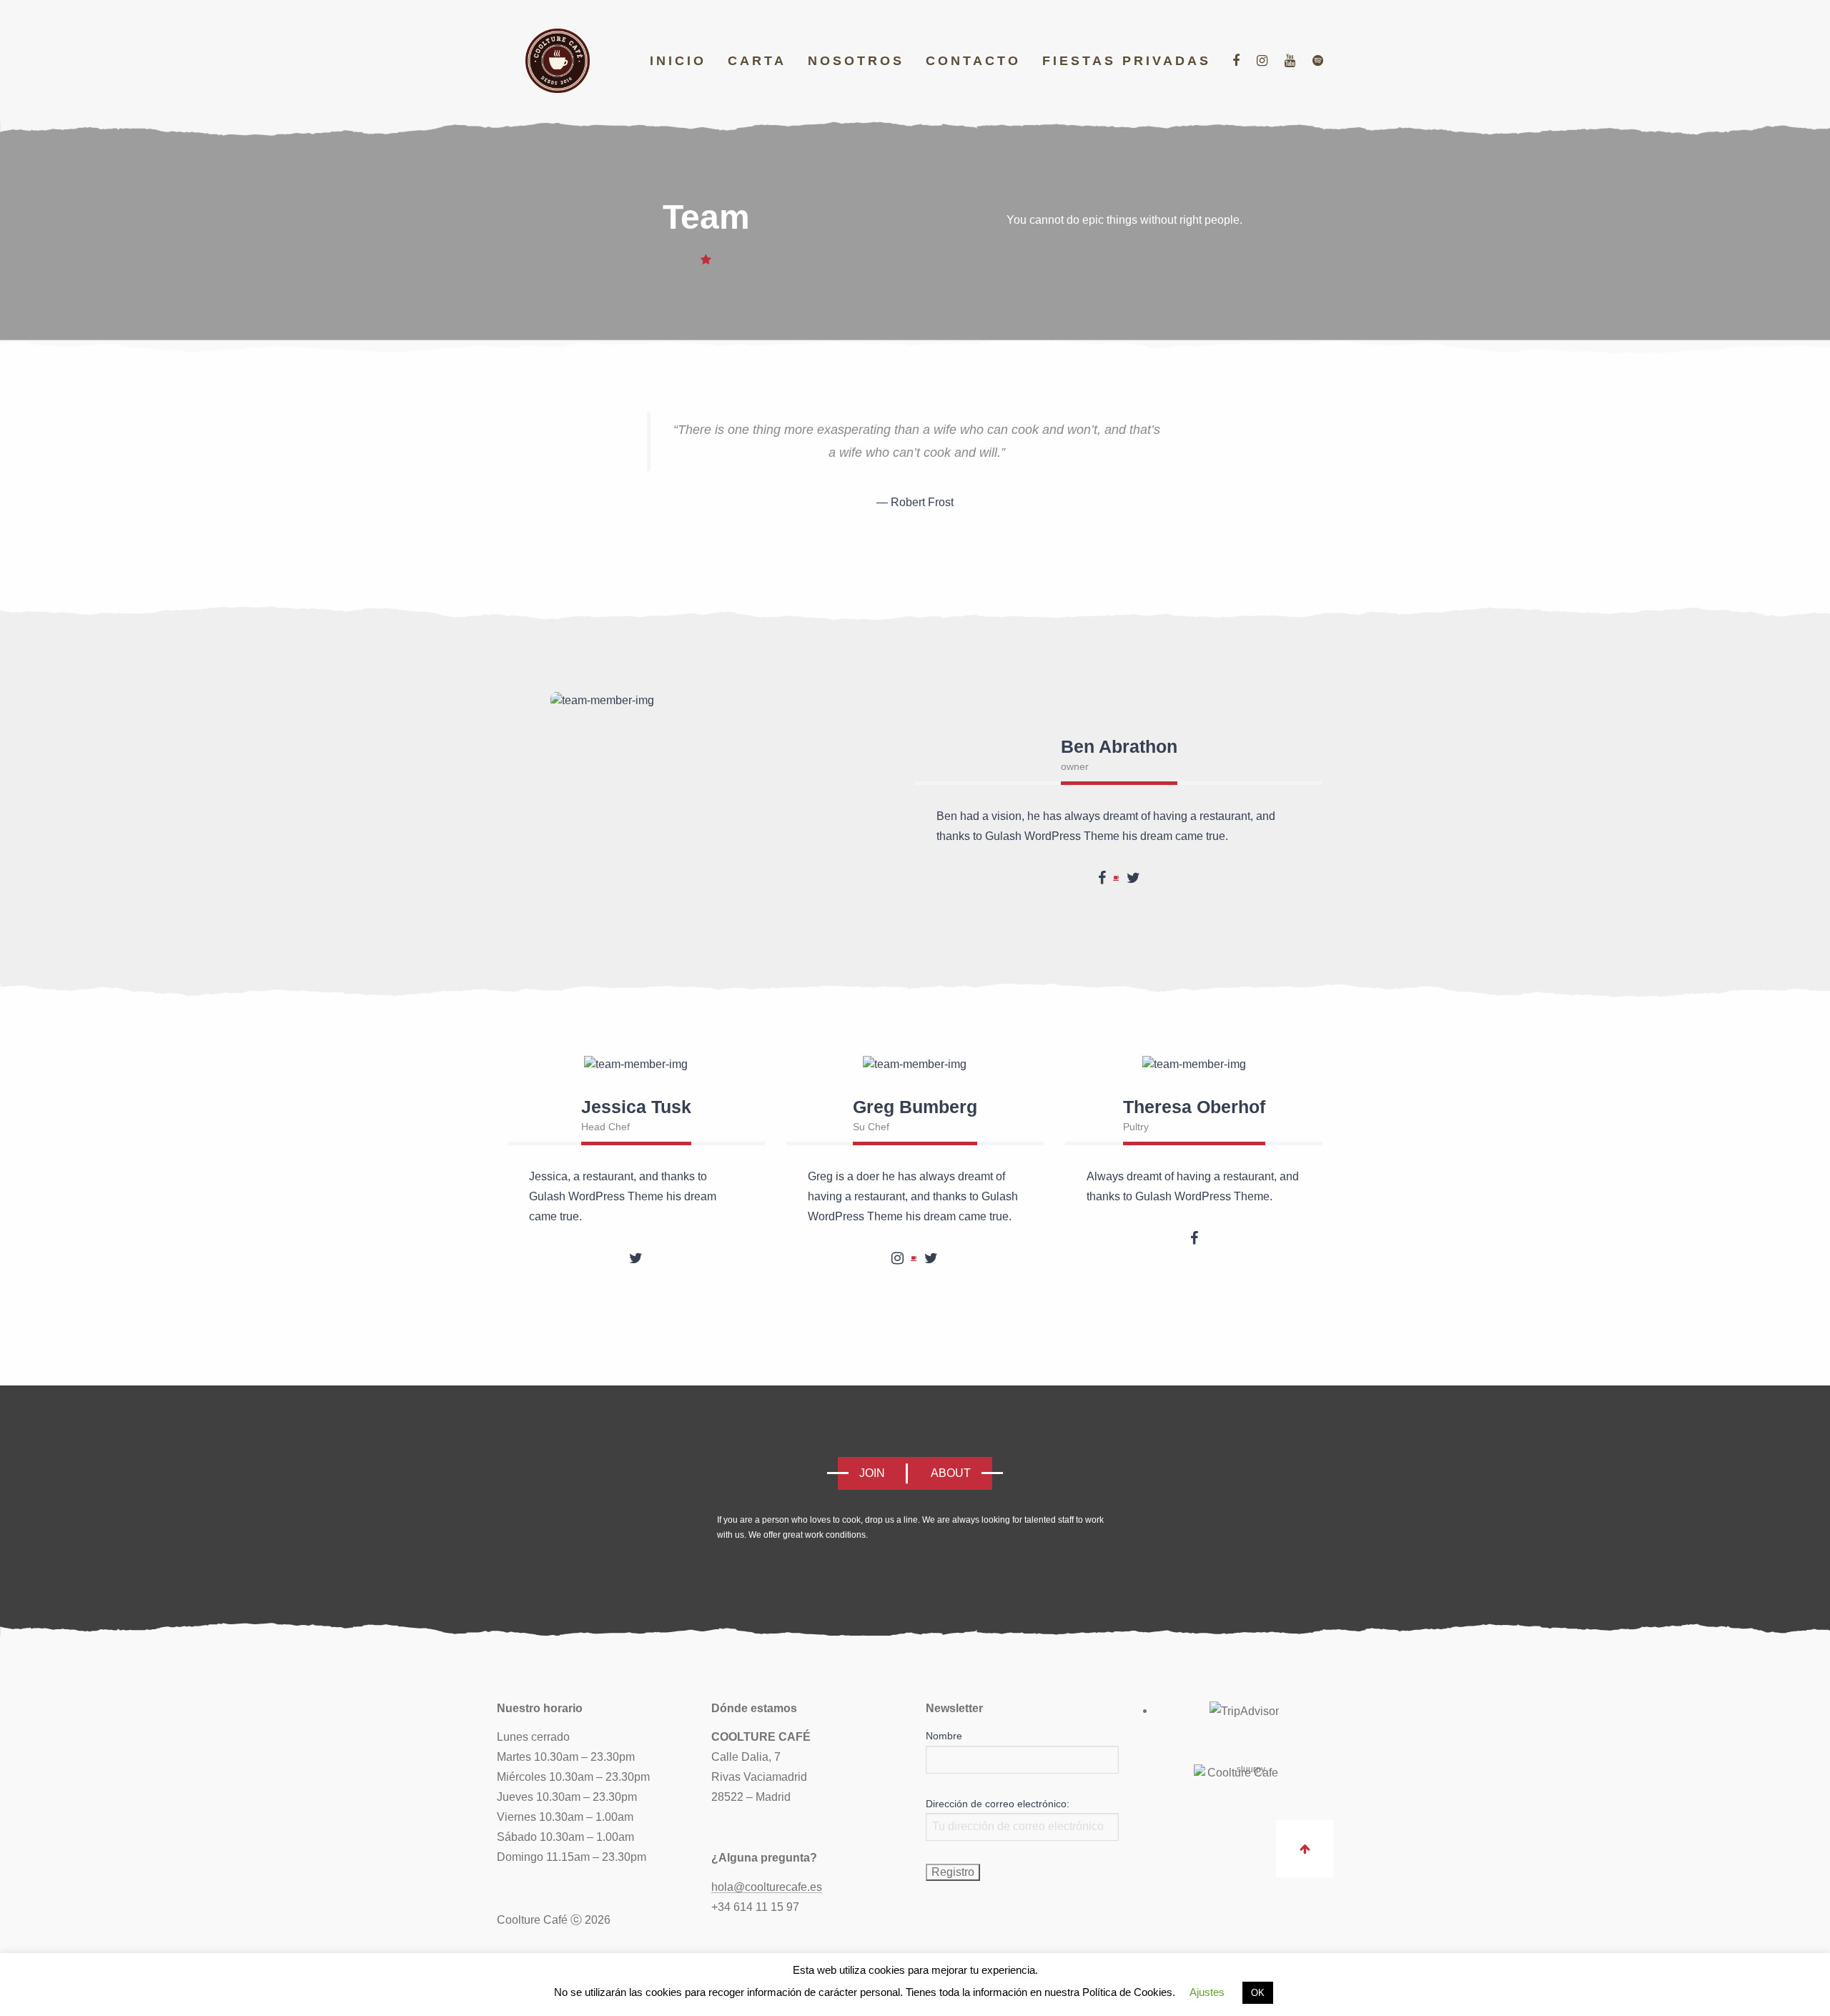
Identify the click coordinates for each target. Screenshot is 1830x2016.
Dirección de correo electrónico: (998, 1804)
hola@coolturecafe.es (767, 1887)
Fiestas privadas (1127, 61)
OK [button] (1258, 1993)
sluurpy (1251, 1769)
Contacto (973, 61)
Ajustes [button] (1207, 1992)
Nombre (944, 1736)
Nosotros (856, 61)
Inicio (678, 61)
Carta (757, 61)
